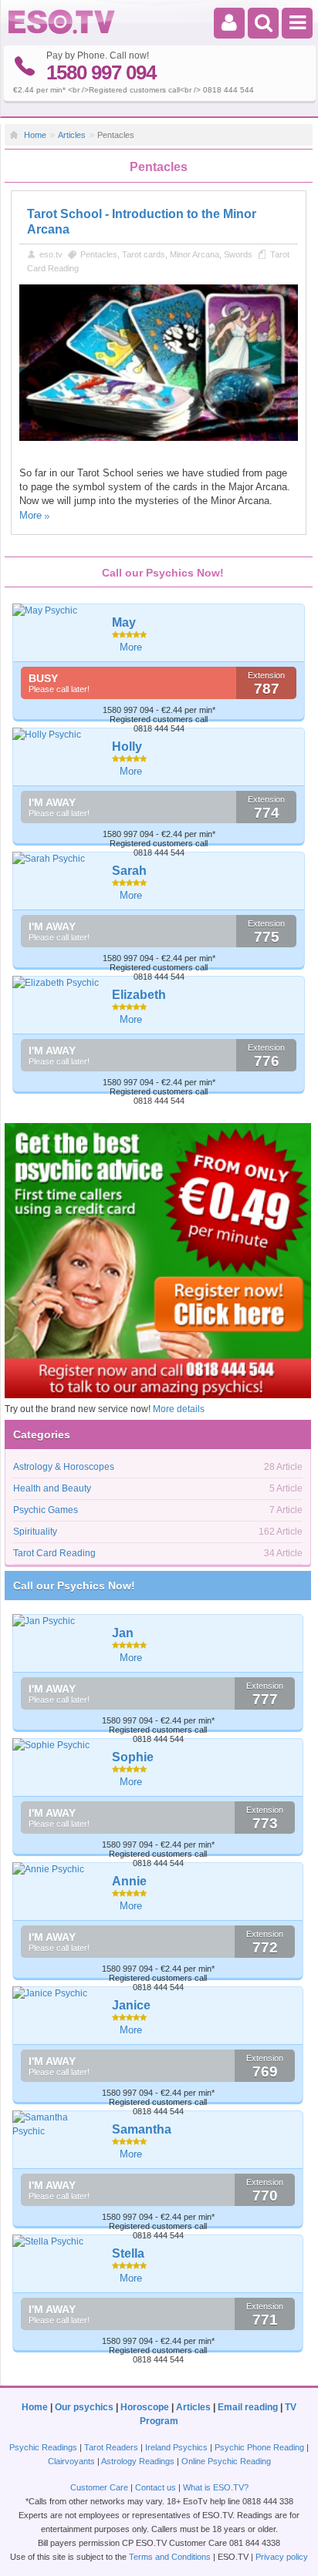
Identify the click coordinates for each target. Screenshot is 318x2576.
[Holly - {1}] (57, 735)
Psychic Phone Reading (259, 2447)
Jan (123, 1633)
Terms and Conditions (170, 2557)
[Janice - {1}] (57, 1993)
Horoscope (145, 2407)
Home (35, 135)
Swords (238, 254)
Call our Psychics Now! (74, 1586)
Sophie (133, 1757)
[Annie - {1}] (57, 1869)
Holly (127, 747)
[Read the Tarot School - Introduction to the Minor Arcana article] (159, 438)
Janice (131, 2005)
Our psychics (84, 2407)
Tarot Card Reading (54, 1553)
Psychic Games (46, 1510)
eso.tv (51, 254)
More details (179, 1409)
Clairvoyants (71, 2461)
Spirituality (35, 1532)
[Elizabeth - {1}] (57, 983)
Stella (128, 2253)
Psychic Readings (43, 2447)
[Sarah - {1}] (57, 859)
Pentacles (99, 254)
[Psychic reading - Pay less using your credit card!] (158, 1395)
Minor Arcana (195, 254)
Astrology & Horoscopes (64, 1467)
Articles (72, 135)
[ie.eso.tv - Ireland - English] (62, 31)
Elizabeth (139, 995)
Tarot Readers (111, 2447)
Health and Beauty (52, 1488)
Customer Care (99, 2487)
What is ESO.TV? (216, 2487)
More (30, 515)
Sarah (129, 871)
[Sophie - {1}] (57, 1745)
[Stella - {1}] (57, 2241)
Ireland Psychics (176, 2447)
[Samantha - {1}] (57, 2124)
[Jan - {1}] (57, 1621)
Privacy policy (282, 2557)
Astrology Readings (138, 2461)
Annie (129, 1881)
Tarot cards (144, 254)
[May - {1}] (57, 610)
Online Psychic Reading (226, 2461)
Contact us (156, 2487)
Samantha (142, 2129)
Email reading (248, 2407)
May (124, 622)
